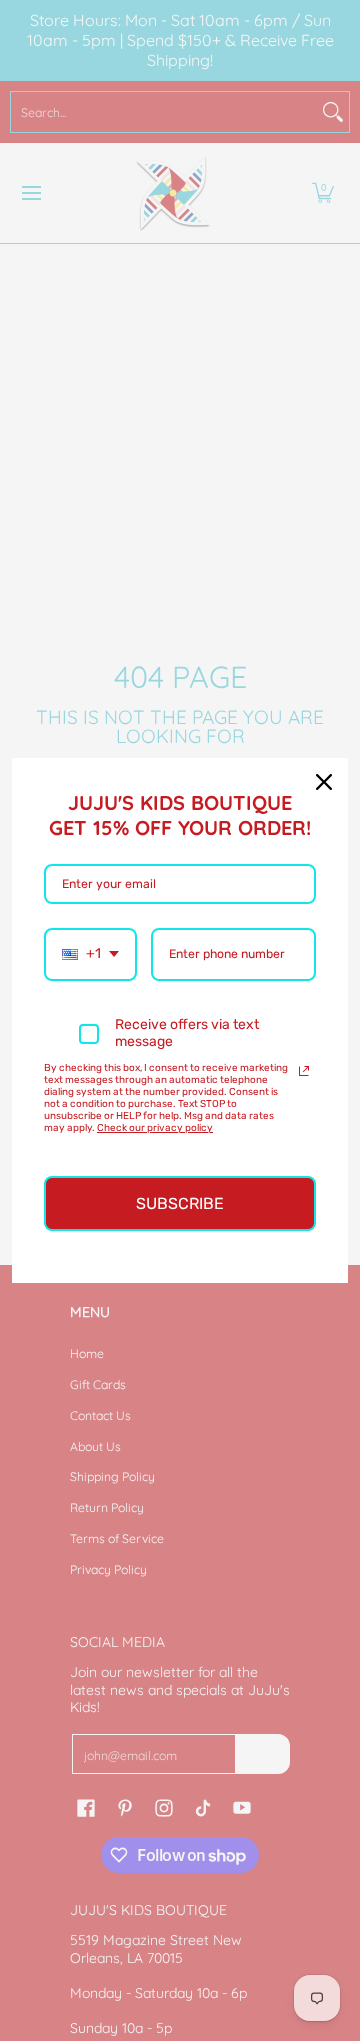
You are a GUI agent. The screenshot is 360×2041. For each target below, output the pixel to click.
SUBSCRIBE (180, 1203)
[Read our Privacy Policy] (304, 1071)
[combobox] (90, 954)
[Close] (324, 782)
